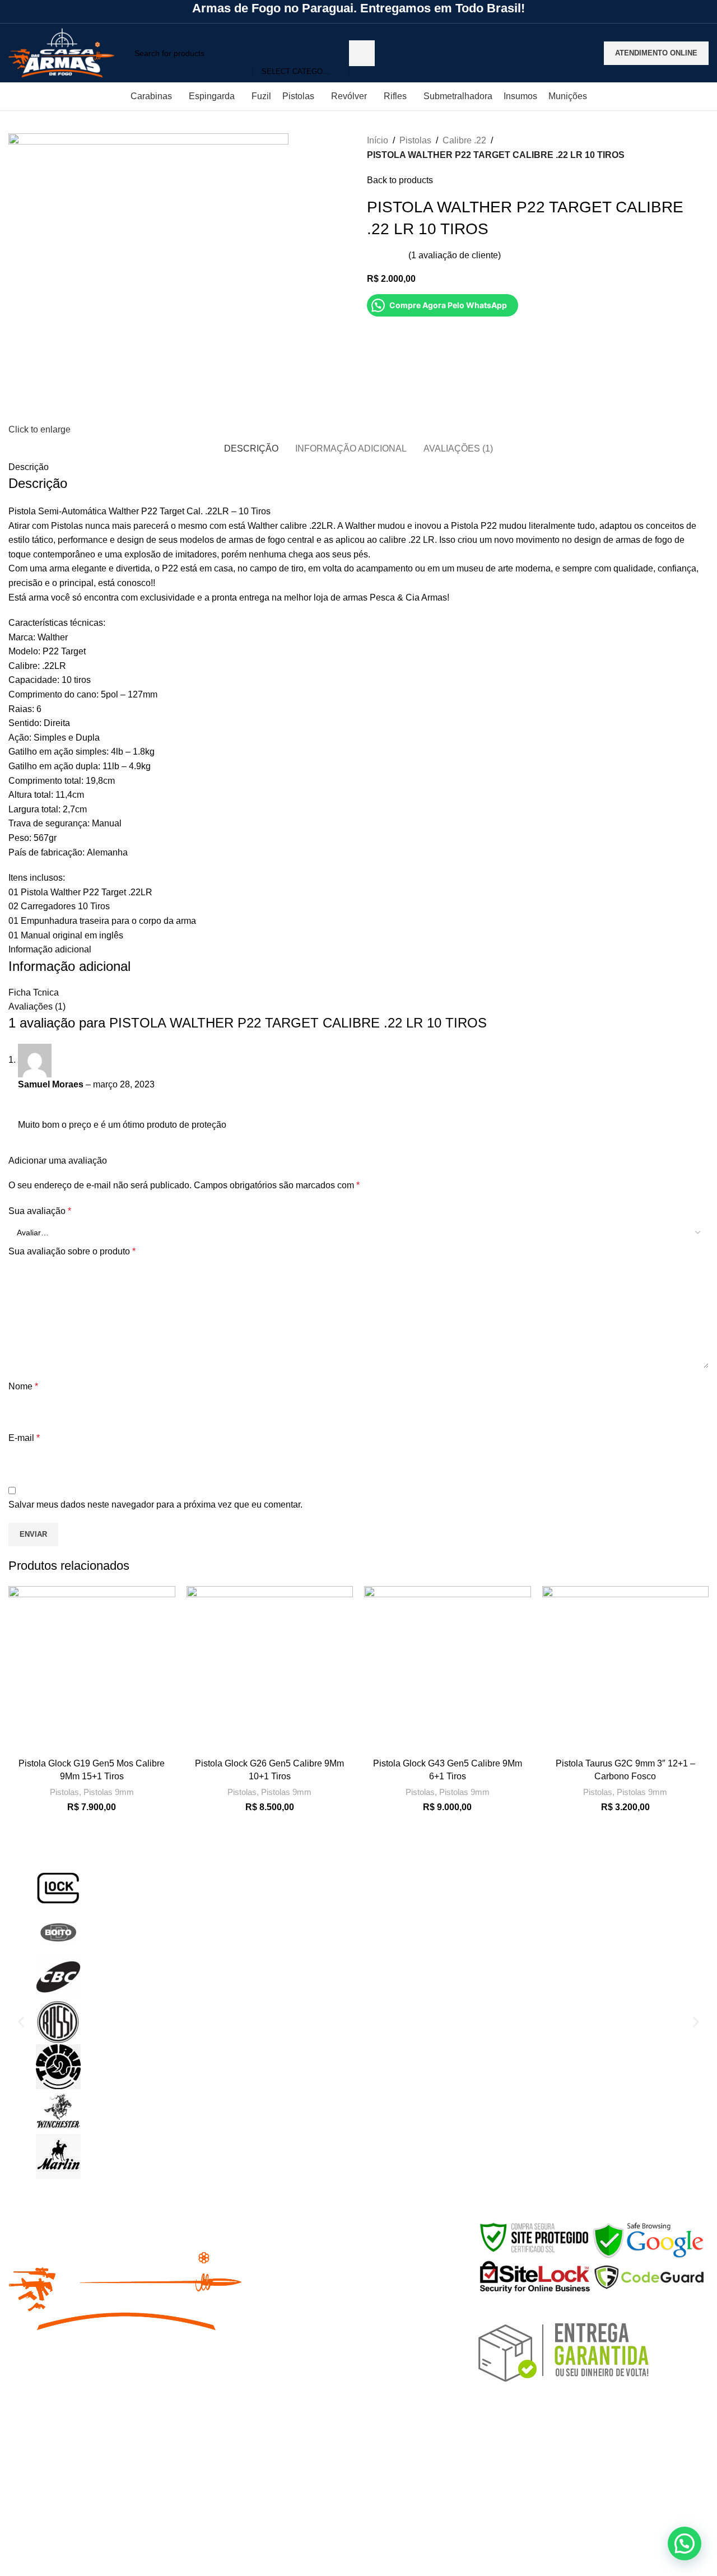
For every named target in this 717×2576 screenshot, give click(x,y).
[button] (21, 2022)
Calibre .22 (464, 140)
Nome (23, 1386)
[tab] (251, 448)
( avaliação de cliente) (455, 255)
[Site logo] (62, 52)
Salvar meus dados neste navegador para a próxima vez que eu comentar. (155, 1505)
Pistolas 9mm (109, 1792)
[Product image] (92, 1670)
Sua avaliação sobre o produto (72, 1251)
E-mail (24, 1438)
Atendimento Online (656, 53)
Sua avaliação (40, 1211)
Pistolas (415, 140)
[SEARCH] (362, 53)
